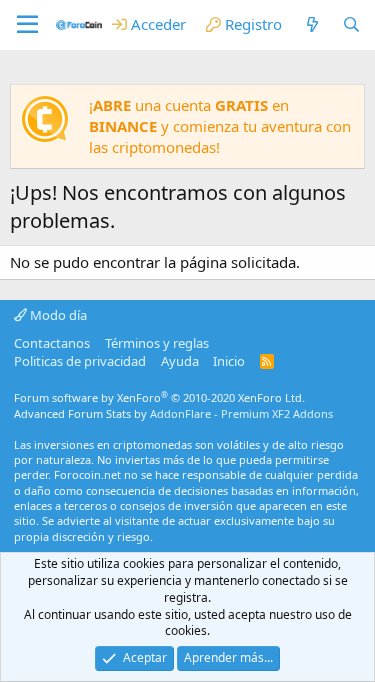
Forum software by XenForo (159, 397)
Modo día (57, 315)
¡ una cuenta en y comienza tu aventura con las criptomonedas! (220, 126)
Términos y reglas (157, 343)
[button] (27, 25)
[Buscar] (351, 24)
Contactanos (52, 343)
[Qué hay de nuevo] (311, 24)
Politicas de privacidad (80, 361)
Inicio (229, 361)
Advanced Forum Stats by (173, 413)
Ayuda (180, 361)
